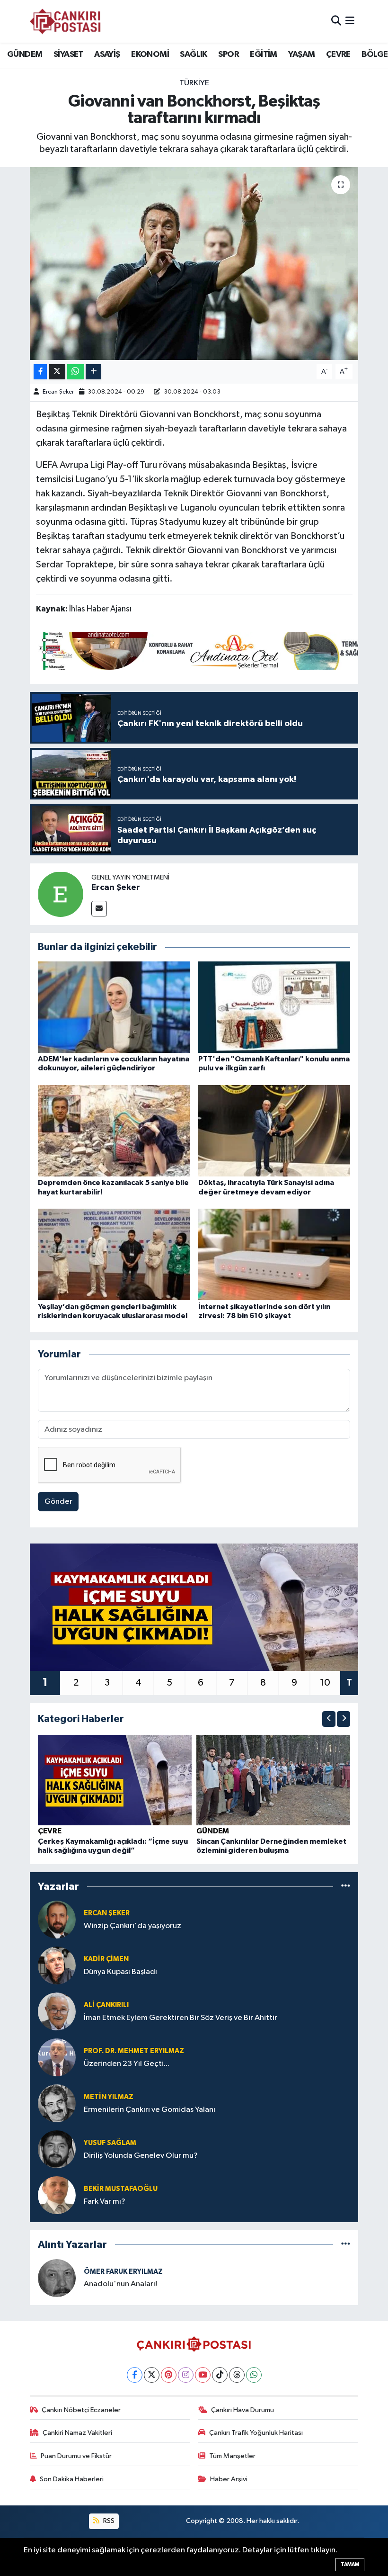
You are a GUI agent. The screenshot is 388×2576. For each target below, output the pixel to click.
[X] (152, 2375)
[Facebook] (135, 2375)
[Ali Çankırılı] (57, 2011)
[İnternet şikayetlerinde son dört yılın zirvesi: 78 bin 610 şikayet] (274, 1254)
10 (325, 1683)
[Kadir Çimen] (57, 1965)
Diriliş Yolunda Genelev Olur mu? (141, 2156)
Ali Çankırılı (106, 2005)
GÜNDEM (25, 54)
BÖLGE (375, 54)
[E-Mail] (99, 909)
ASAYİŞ (107, 54)
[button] (329, 1719)
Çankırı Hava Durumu (242, 2410)
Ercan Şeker (58, 392)
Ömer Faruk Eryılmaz (123, 2272)
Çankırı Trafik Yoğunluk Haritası (256, 2433)
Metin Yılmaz (109, 2097)
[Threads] (237, 2375)
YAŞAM (301, 54)
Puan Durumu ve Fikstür (76, 2456)
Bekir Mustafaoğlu (121, 2189)
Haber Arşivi (229, 2479)
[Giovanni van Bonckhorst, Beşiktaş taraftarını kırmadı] (194, 264)
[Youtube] (203, 2375)
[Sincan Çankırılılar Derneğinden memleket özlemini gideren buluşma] (273, 1780)
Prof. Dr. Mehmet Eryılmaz (134, 2051)
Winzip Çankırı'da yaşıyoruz (132, 1926)
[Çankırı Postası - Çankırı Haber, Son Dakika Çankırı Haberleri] (65, 21)
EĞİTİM (263, 54)
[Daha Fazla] (93, 372)
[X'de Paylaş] (57, 372)
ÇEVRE (338, 54)
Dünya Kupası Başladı (120, 1972)
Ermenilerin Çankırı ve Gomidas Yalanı (150, 2110)
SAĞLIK (193, 54)
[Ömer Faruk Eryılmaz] (57, 2278)
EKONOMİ (150, 54)
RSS (108, 2521)
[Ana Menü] (350, 21)
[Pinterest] (169, 2375)
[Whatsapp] (254, 2375)
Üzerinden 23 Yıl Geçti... (127, 2064)
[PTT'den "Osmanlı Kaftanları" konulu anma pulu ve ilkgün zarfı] (274, 1007)
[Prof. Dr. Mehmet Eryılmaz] (57, 2057)
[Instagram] (186, 2375)
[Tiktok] (220, 2375)
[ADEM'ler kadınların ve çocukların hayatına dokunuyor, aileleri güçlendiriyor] (114, 1007)
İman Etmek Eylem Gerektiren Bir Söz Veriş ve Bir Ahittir (181, 2018)
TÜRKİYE (194, 83)
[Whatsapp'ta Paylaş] (75, 372)
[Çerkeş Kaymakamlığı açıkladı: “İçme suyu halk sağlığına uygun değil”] (115, 1780)
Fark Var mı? (105, 2202)
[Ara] (336, 21)
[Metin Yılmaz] (57, 2103)
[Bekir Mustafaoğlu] (57, 2195)
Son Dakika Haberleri (72, 2479)
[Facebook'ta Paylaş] (40, 372)
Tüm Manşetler (232, 2456)
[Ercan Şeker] (61, 894)
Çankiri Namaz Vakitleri (77, 2433)
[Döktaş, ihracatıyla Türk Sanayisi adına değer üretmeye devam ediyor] (274, 1131)
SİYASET (68, 54)
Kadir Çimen (106, 1959)
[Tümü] (346, 1886)
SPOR (229, 54)
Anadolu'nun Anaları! (120, 2284)
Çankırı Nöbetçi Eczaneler (81, 2410)
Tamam (350, 2564)
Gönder (58, 1502)
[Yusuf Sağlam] (57, 2149)
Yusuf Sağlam (110, 2143)
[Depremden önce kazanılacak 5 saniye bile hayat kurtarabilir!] (114, 1131)
